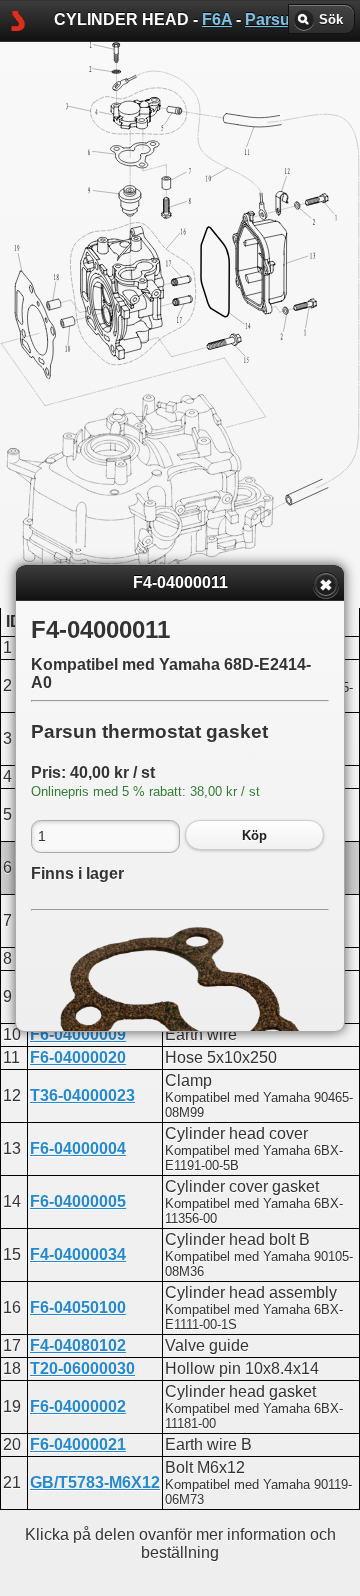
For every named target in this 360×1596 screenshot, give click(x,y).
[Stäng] (326, 585)
